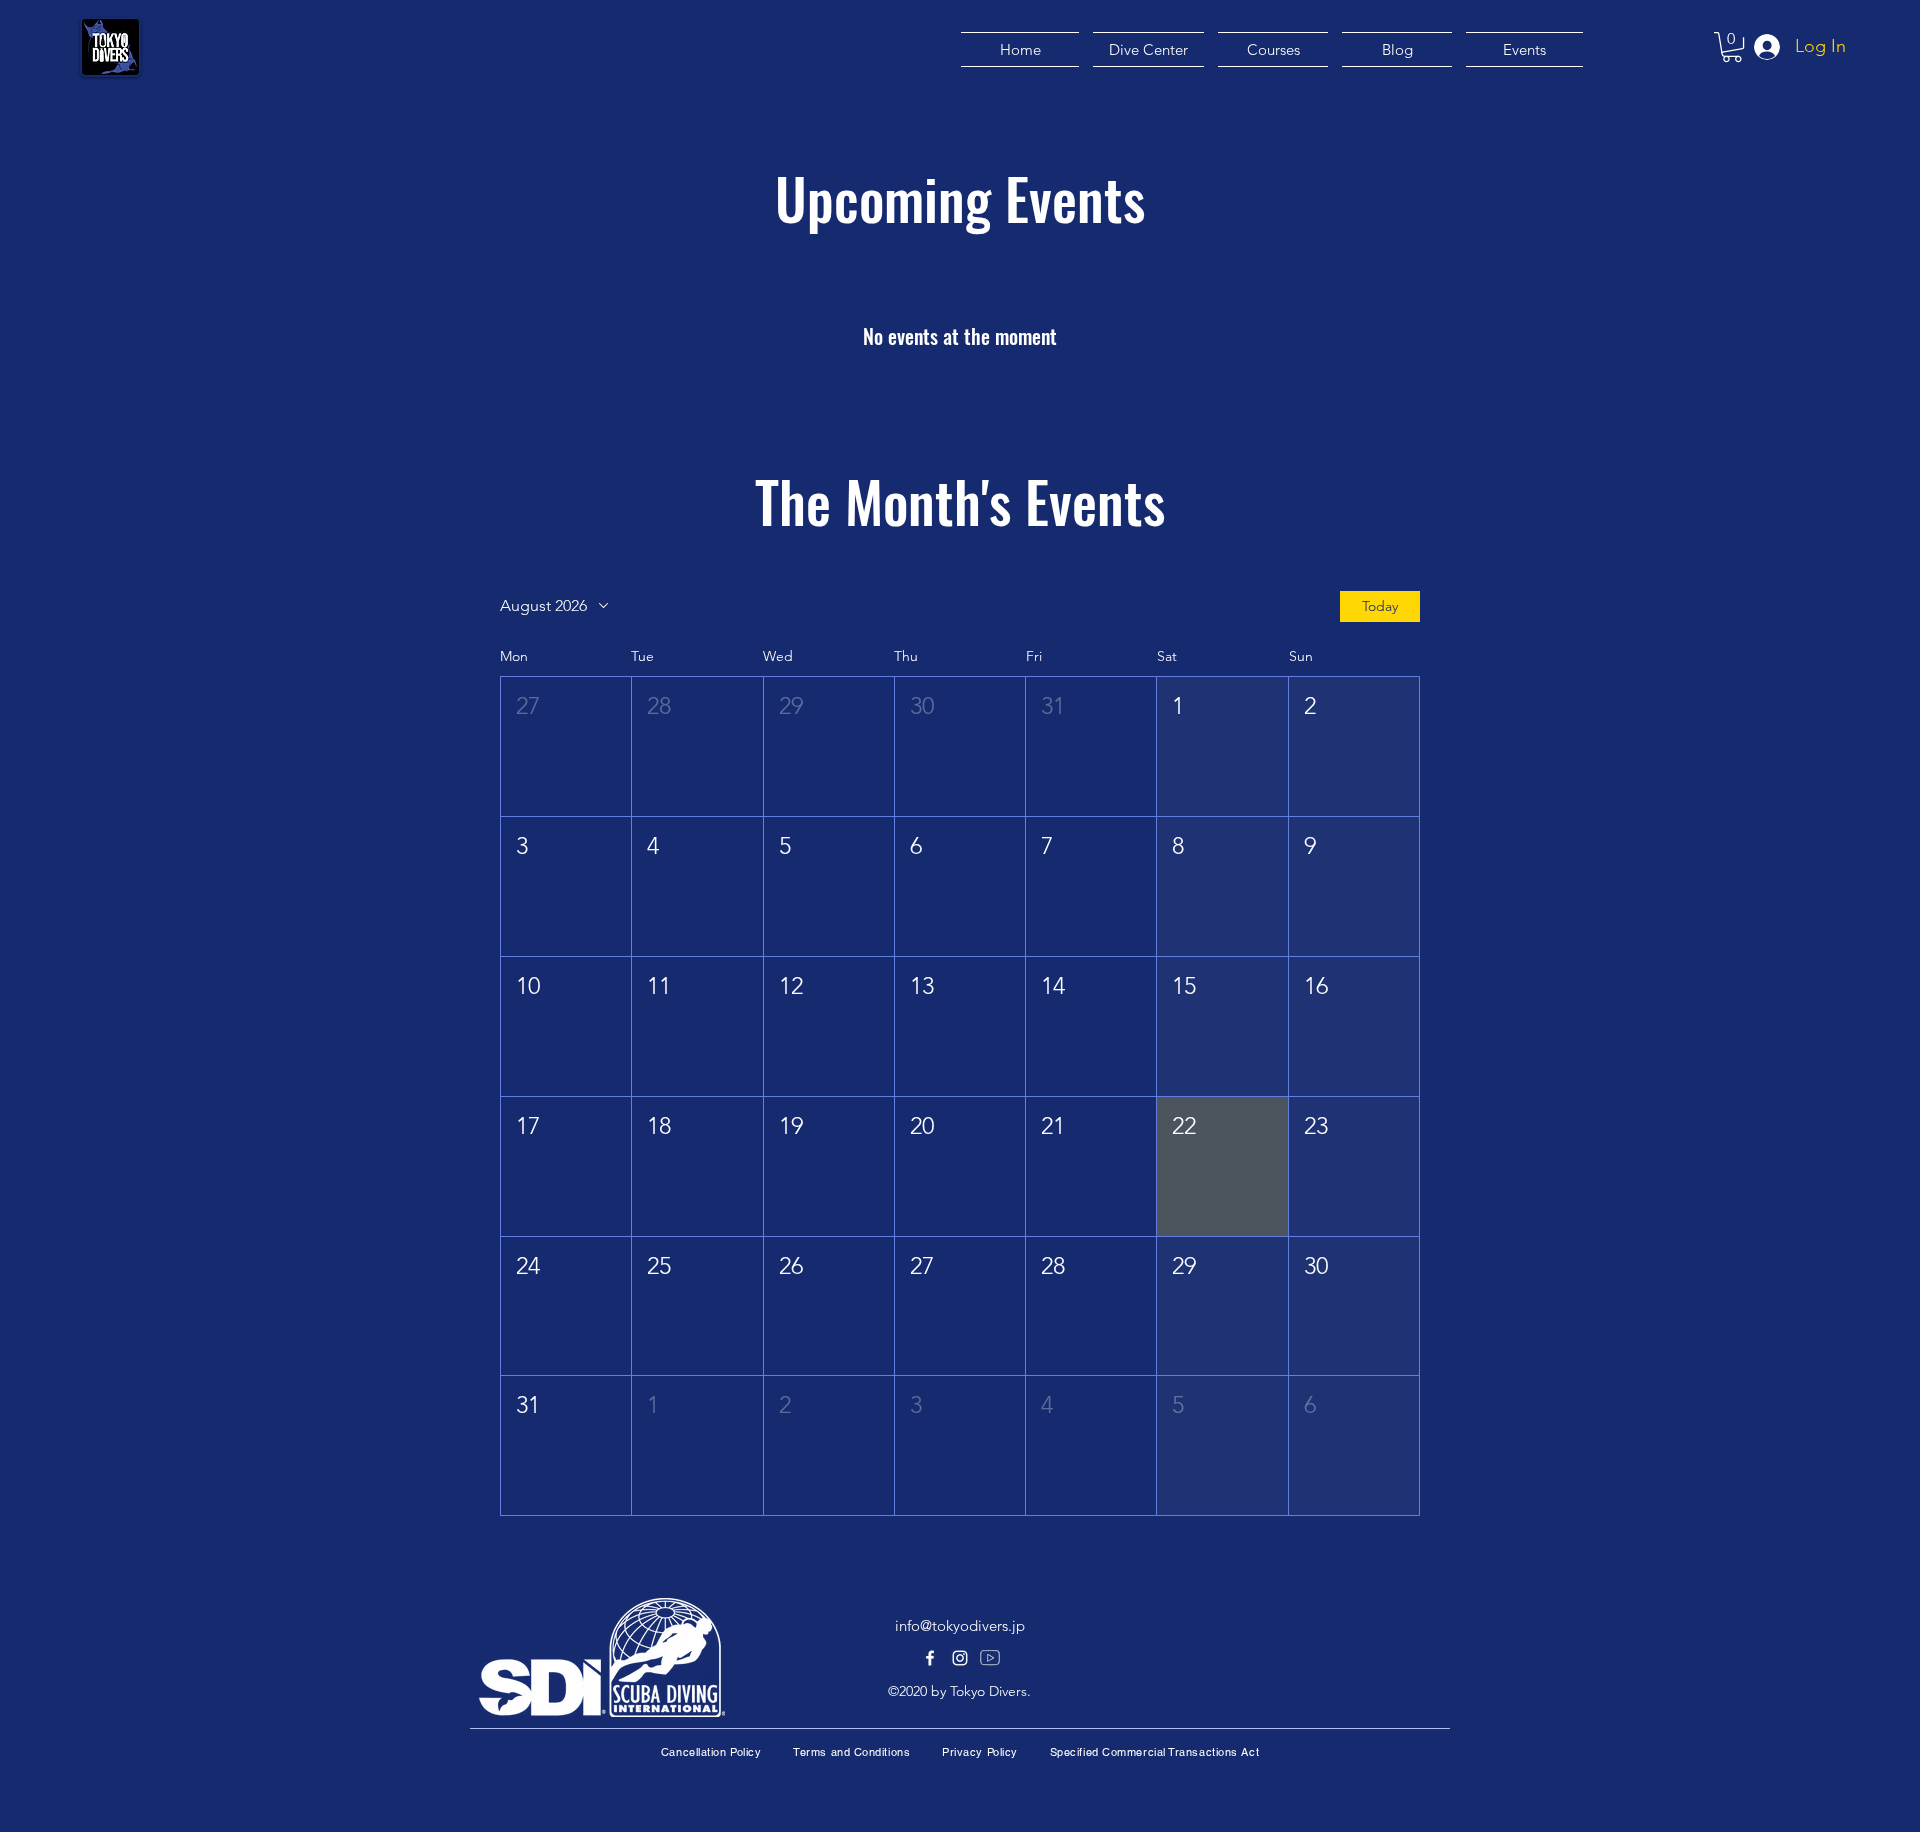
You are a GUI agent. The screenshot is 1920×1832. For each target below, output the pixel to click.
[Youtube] (990, 1658)
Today (1380, 606)
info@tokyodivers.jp (960, 1625)
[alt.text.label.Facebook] (930, 1658)
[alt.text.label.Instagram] (960, 1658)
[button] (1732, 47)
